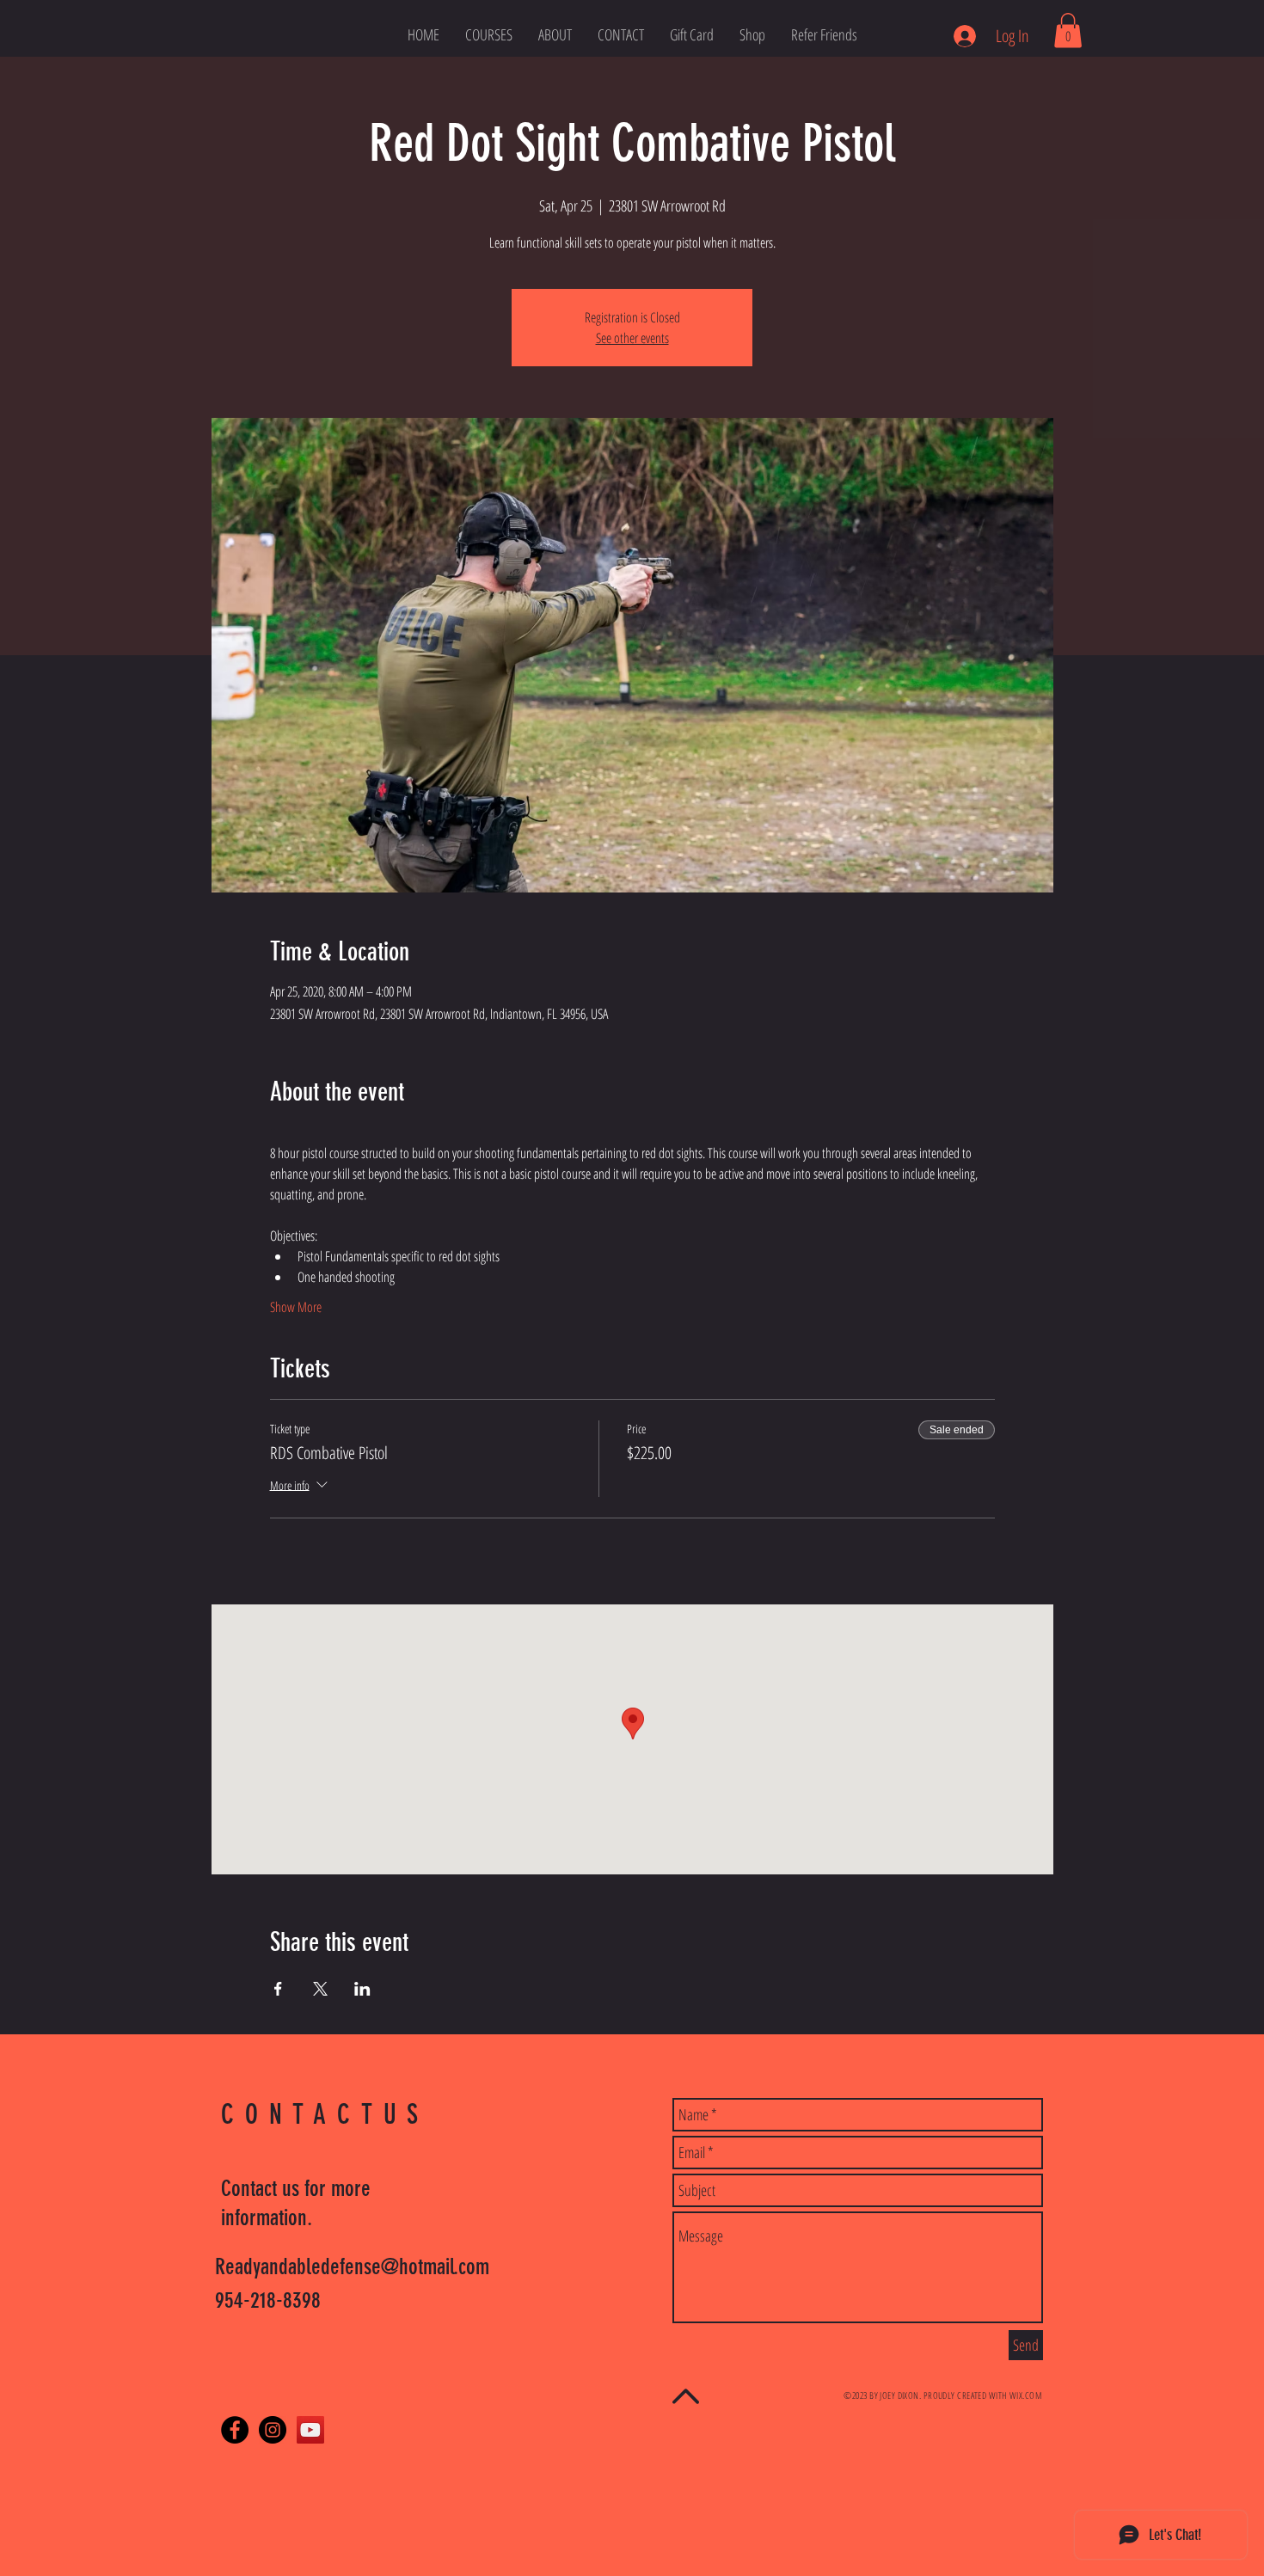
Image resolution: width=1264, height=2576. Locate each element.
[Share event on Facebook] (278, 1989)
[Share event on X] (320, 1989)
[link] (1068, 31)
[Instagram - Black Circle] (273, 2430)
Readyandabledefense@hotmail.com (352, 2267)
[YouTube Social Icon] (310, 2430)
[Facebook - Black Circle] (235, 2430)
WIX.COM (1026, 2395)
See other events (632, 338)
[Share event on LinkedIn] (362, 1989)
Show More (296, 1307)
